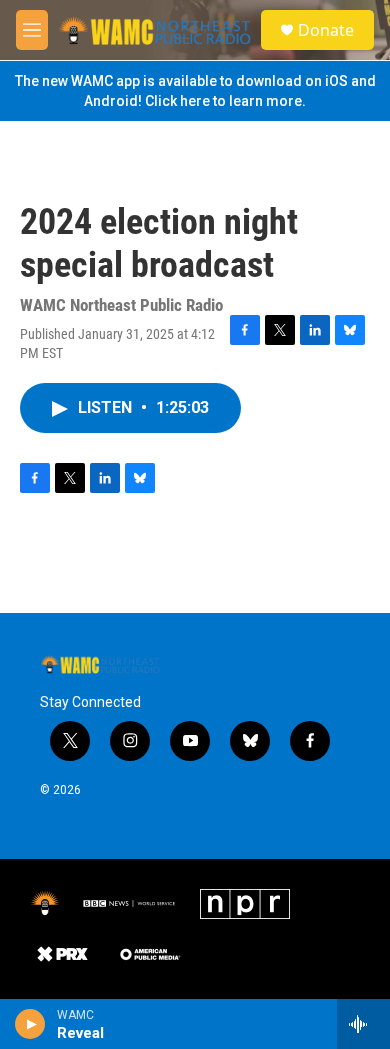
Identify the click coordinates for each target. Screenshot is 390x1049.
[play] (30, 1024)
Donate (326, 30)
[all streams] (363, 1024)
